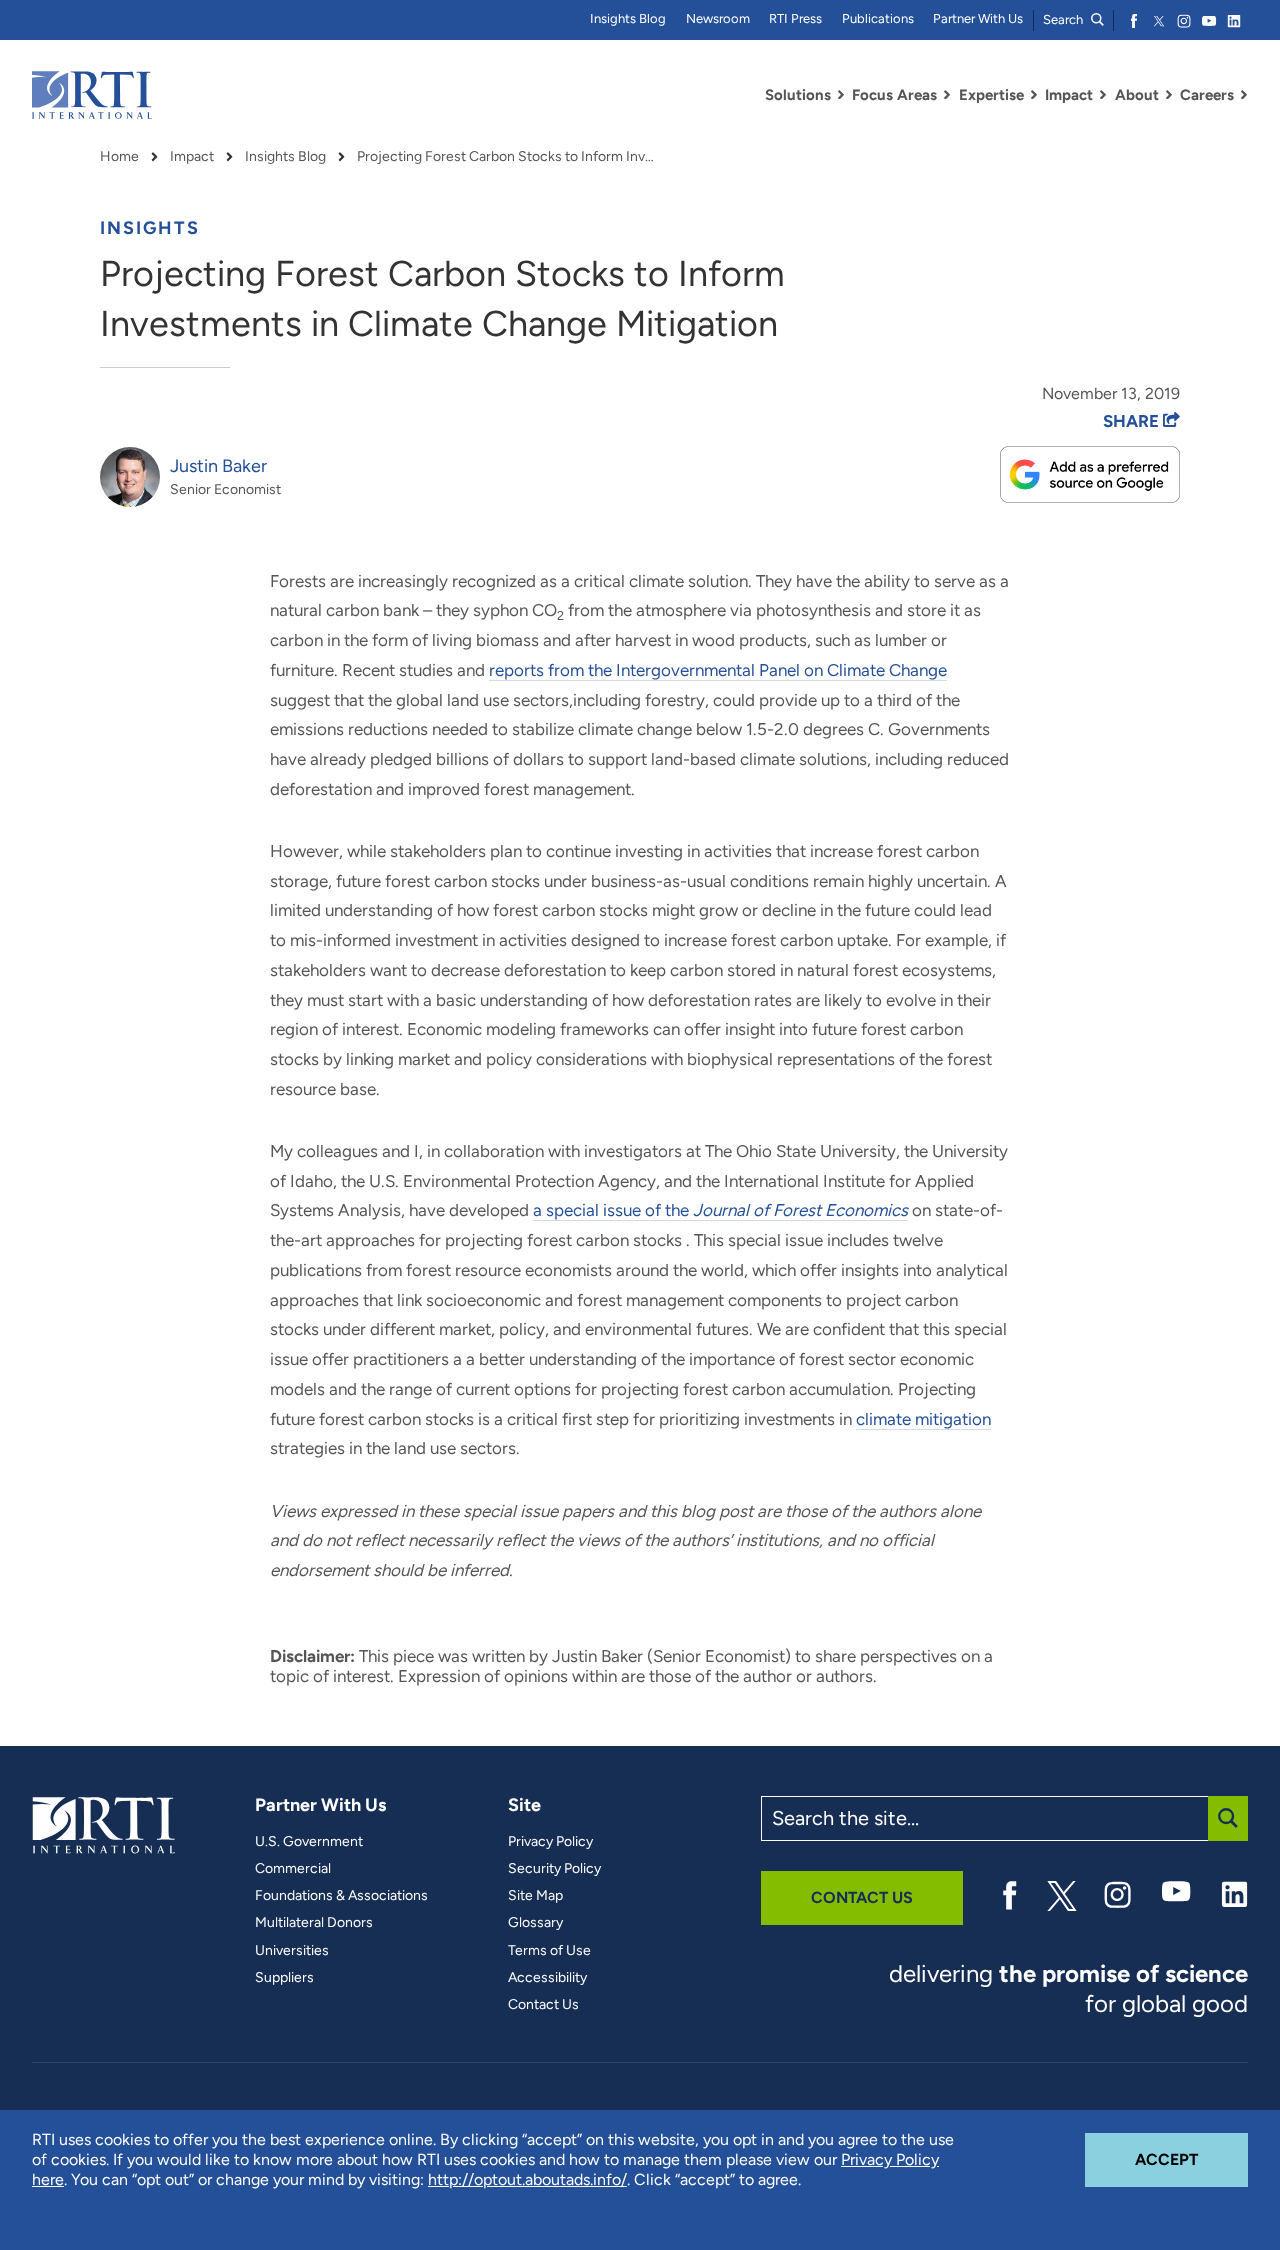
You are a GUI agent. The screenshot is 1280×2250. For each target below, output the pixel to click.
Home (119, 157)
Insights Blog (628, 18)
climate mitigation (923, 1419)
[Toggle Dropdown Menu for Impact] (1103, 95)
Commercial (293, 1869)
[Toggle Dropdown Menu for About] (1169, 95)
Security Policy (554, 1869)
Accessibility (547, 1978)
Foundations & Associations (341, 1896)
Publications (878, 18)
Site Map (535, 1896)
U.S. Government (309, 1842)
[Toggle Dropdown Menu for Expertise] (1034, 95)
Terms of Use (549, 1951)
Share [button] (1133, 421)
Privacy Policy (550, 1842)
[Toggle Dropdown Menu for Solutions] (841, 95)
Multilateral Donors (314, 1923)
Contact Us (543, 2005)
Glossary (535, 1923)
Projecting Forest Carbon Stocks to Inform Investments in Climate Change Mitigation (507, 157)
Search (1064, 19)
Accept (1191, 2159)
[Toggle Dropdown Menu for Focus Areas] (947, 95)
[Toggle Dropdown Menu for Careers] (1244, 95)
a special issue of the (720, 1210)
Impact (192, 157)
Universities (292, 1951)
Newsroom (718, 18)
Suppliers (284, 1978)
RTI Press (795, 18)
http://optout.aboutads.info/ (527, 2179)
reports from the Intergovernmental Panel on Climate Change (718, 670)
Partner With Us (978, 18)
